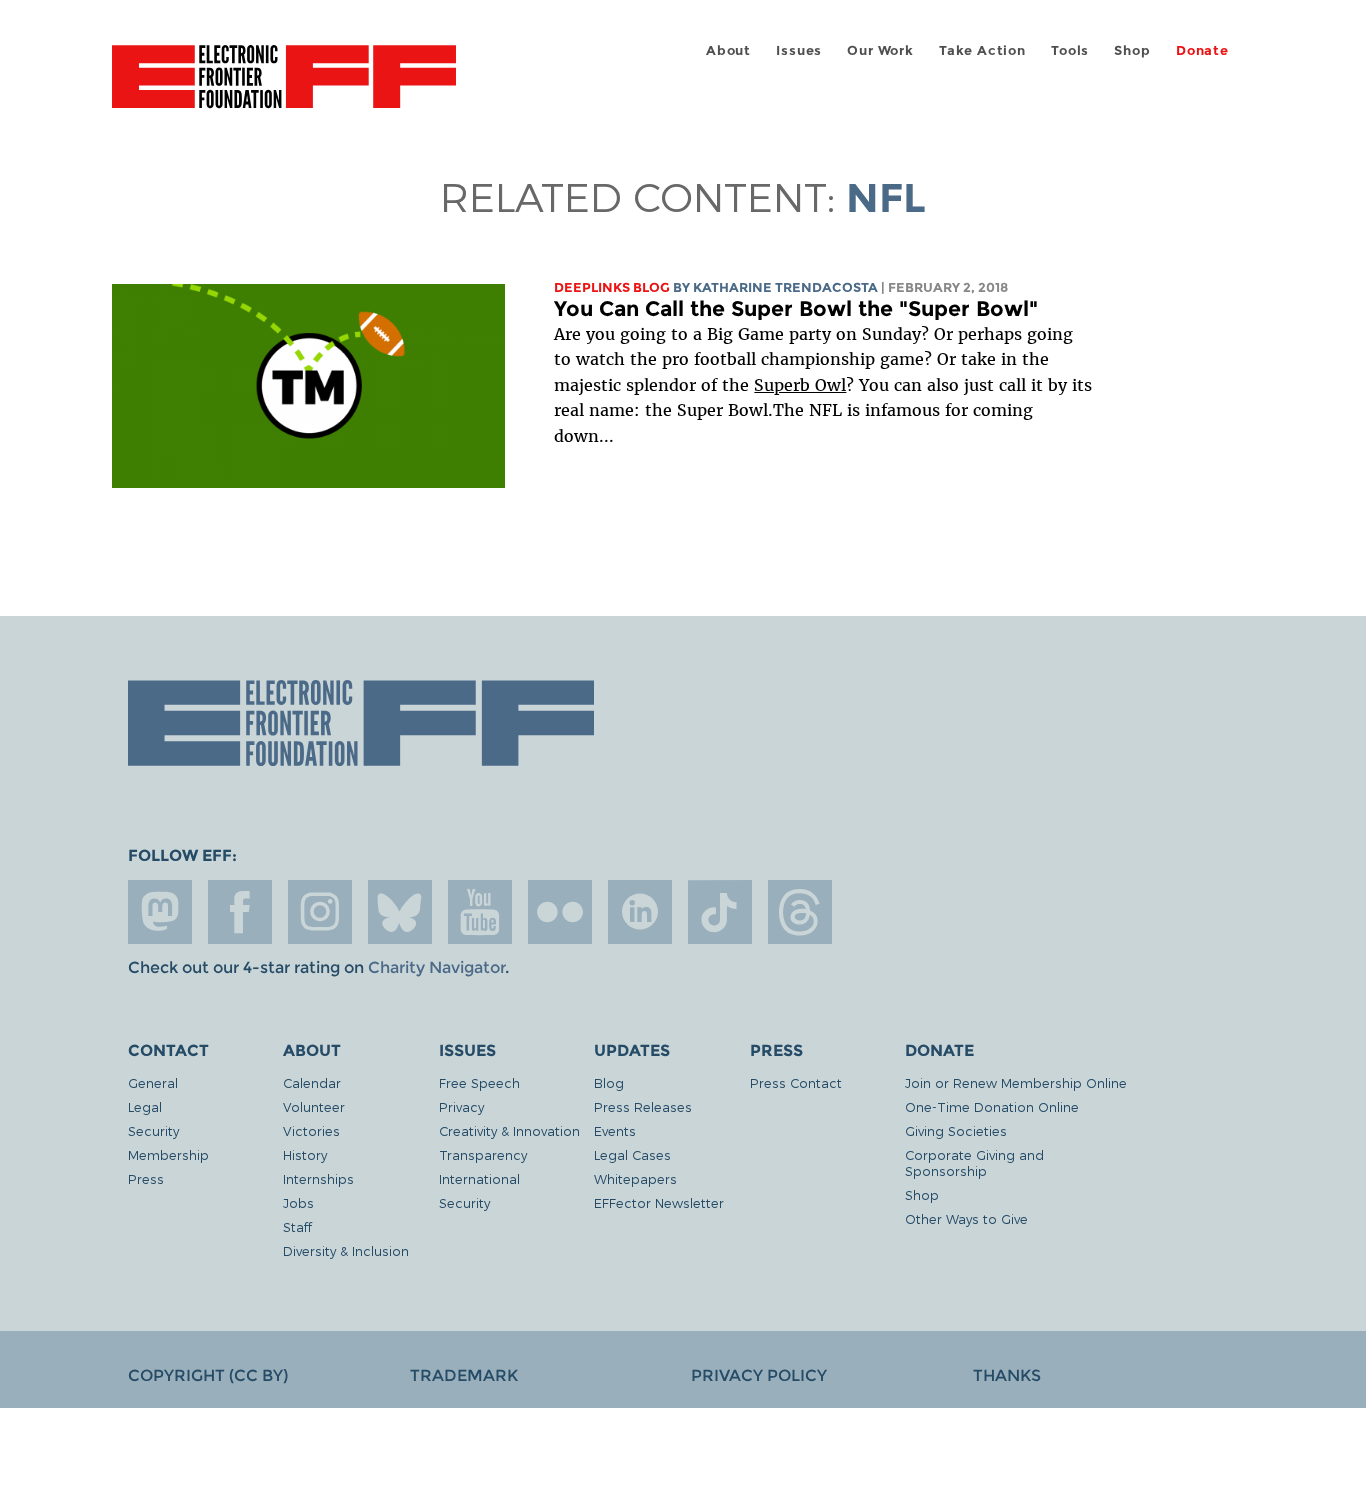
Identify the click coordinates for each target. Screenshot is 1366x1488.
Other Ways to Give (966, 1218)
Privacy (461, 1106)
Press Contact (796, 1082)
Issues (799, 50)
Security (153, 1130)
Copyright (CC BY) (208, 1375)
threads (800, 912)
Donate (1202, 50)
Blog (609, 1082)
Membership (168, 1154)
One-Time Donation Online (992, 1106)
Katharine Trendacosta (785, 287)
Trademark (464, 1375)
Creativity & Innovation (509, 1130)
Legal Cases (632, 1154)
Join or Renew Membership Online (1016, 1082)
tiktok (720, 912)
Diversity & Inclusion (346, 1250)
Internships (318, 1178)
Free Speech (479, 1082)
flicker (560, 912)
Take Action (982, 50)
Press (146, 1178)
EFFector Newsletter (659, 1202)
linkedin (640, 912)
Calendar (312, 1082)
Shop (1132, 50)
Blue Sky (400, 912)
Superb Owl (800, 385)
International (479, 1178)
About (728, 50)
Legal (145, 1106)
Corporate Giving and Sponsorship (974, 1162)
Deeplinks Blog (612, 287)
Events (615, 1130)
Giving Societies (956, 1130)
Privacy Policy (759, 1375)
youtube (480, 912)
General (153, 1082)
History (305, 1154)
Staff (297, 1226)
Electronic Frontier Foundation (284, 88)
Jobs (298, 1202)
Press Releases (643, 1106)
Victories (311, 1130)
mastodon (160, 912)
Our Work (880, 50)
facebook (240, 912)
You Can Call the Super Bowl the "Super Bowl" (796, 308)
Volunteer (314, 1106)
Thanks (1007, 1375)
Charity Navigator (436, 967)
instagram (320, 912)
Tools (1070, 50)
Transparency (483, 1154)
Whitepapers (635, 1178)
